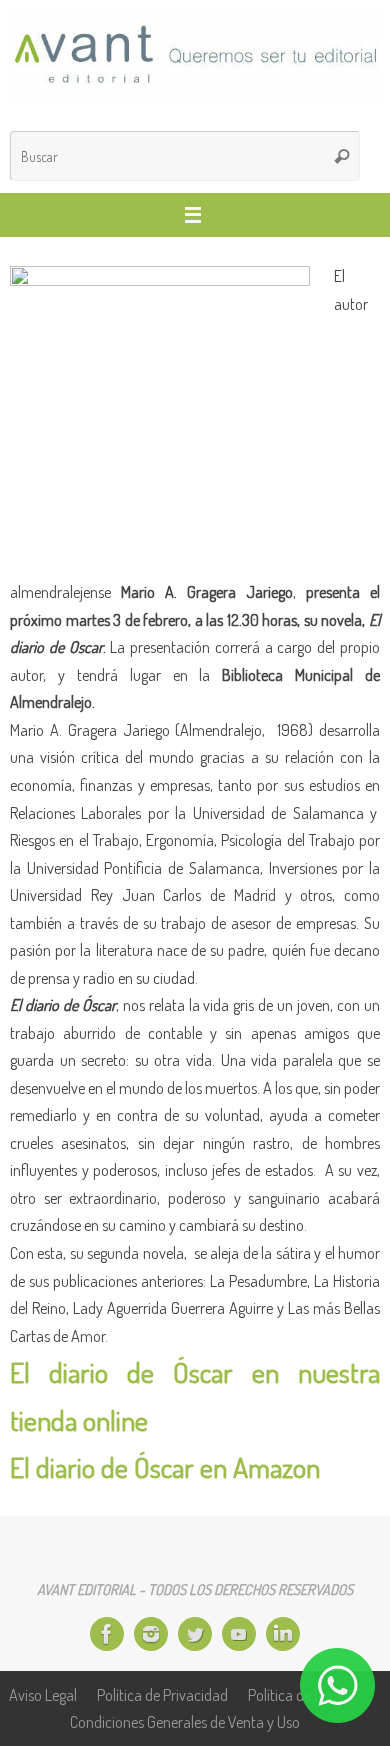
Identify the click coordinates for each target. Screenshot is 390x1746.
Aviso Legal (43, 1694)
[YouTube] (239, 1634)
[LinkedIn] (283, 1634)
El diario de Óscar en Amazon (165, 1467)
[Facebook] (107, 1634)
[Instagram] (151, 1634)
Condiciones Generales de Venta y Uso (185, 1721)
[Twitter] (195, 1634)
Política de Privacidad (162, 1694)
